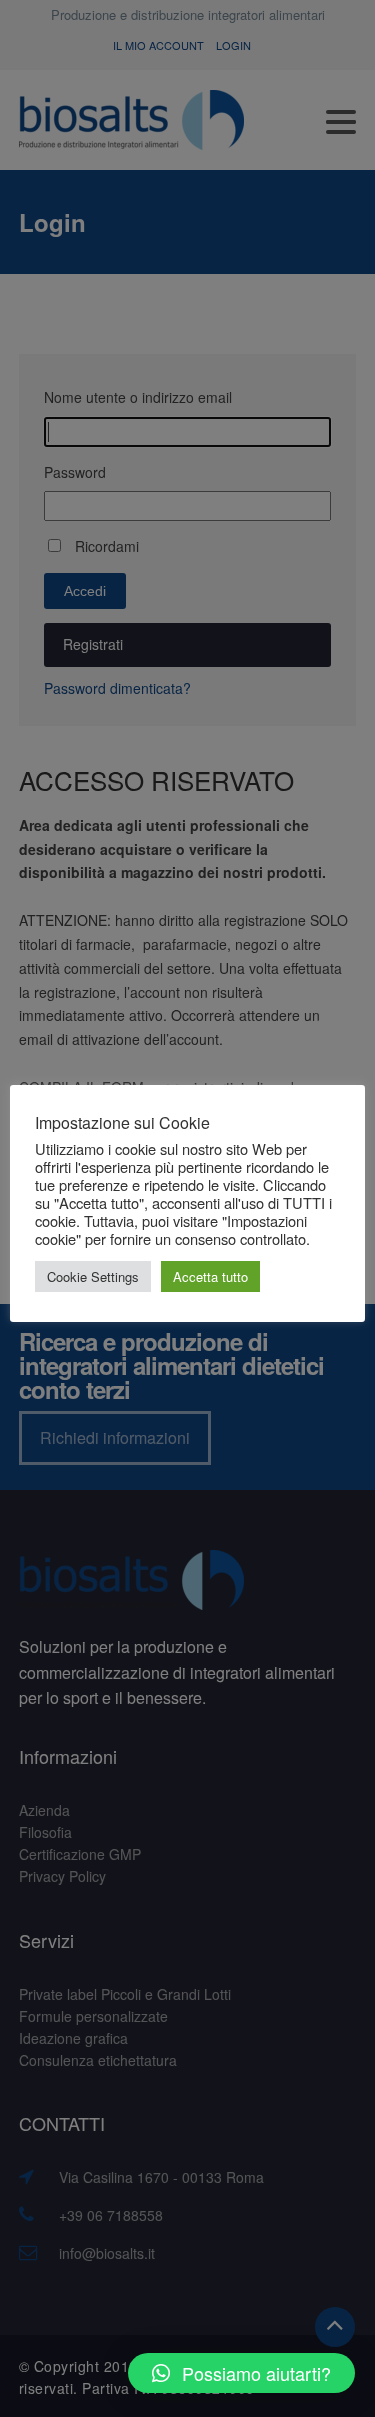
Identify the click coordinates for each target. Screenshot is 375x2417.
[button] (241, 2373)
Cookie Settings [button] (93, 1276)
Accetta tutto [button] (210, 1276)
